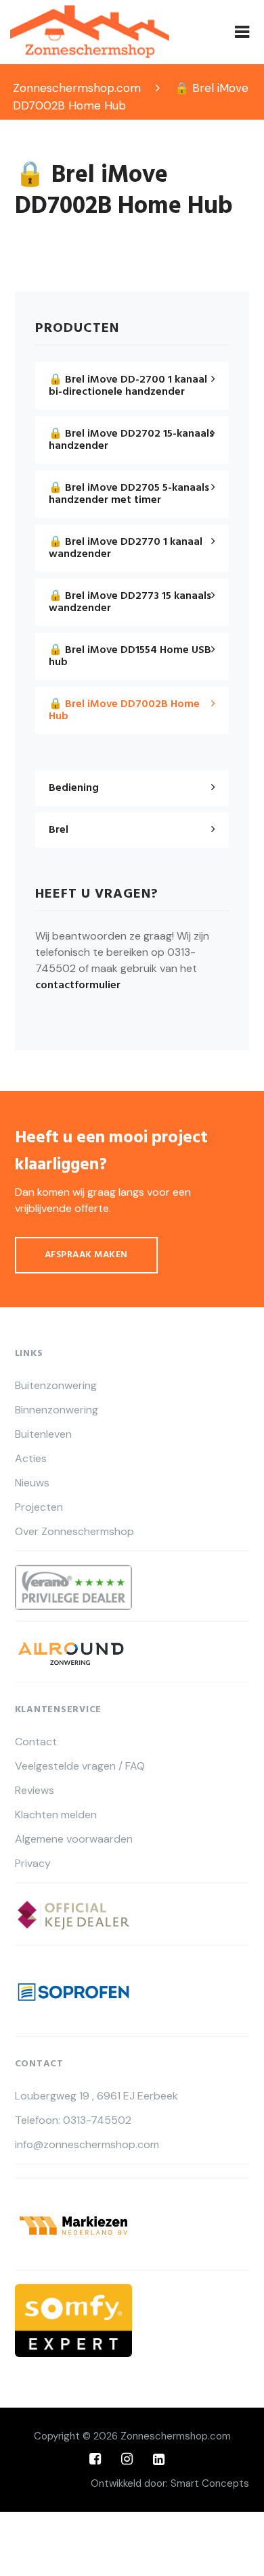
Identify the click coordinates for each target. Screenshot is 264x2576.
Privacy (33, 1864)
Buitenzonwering (56, 1386)
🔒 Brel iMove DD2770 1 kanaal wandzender (126, 548)
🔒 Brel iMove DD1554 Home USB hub (130, 656)
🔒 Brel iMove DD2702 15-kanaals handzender (131, 440)
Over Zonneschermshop (74, 1532)
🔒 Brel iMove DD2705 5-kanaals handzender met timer (129, 494)
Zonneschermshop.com (176, 2436)
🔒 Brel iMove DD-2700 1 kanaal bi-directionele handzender (128, 386)
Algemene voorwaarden (74, 1839)
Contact (36, 1742)
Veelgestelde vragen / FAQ (80, 1766)
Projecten (39, 1507)
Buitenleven (43, 1434)
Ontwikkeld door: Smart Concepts (170, 2483)
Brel (59, 830)
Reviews (35, 1791)
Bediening (74, 788)
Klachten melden (56, 1815)
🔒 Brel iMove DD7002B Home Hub (124, 710)
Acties (31, 1459)
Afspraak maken (86, 1255)
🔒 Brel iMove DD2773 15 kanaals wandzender (130, 602)
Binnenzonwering (57, 1410)
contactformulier (78, 986)
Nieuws (32, 1483)
